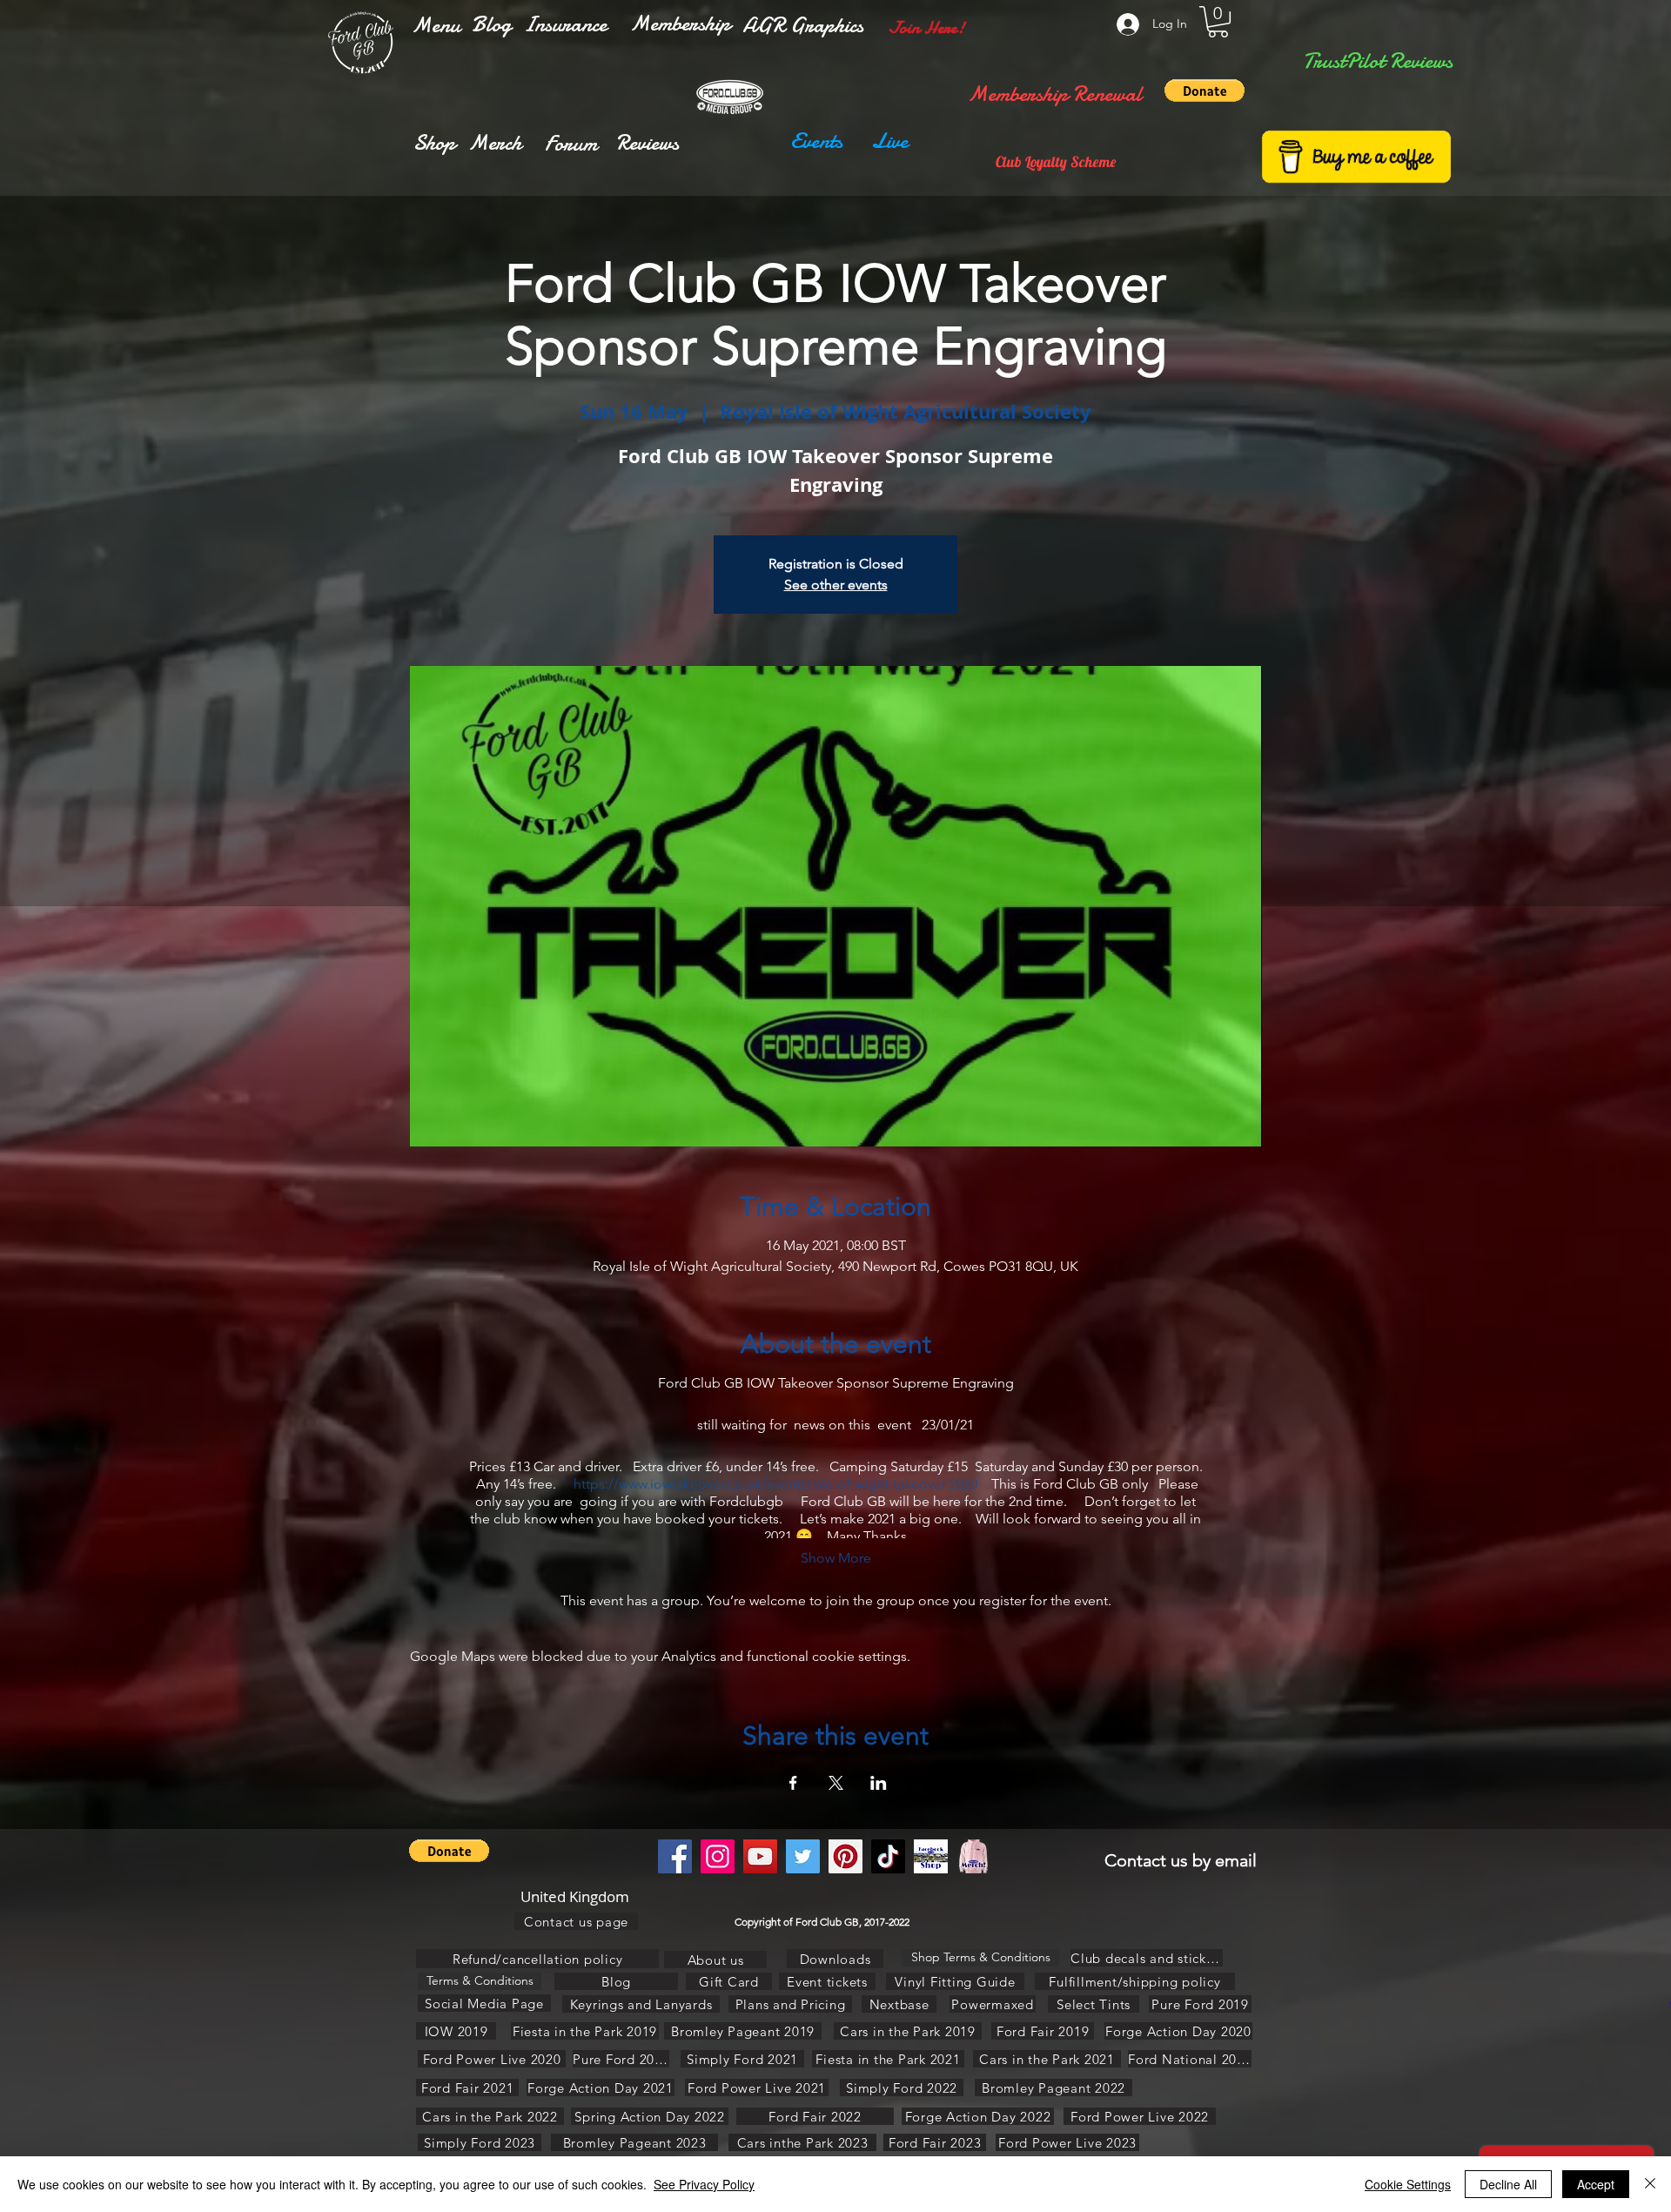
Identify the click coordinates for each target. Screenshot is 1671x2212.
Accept (1596, 2184)
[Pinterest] (846, 1856)
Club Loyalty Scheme (1056, 161)
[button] (436, 25)
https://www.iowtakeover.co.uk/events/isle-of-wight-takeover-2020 (775, 1484)
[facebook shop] (931, 1856)
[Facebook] (675, 1856)
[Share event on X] (836, 1783)
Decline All (1508, 2184)
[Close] (1650, 2184)
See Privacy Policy (704, 2184)
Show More (836, 1558)
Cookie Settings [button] (1408, 2184)
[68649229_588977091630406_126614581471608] (973, 1856)
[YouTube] (760, 1856)
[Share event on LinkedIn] (879, 1783)
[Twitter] (803, 1856)
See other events (836, 585)
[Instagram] (718, 1856)
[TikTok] (888, 1856)
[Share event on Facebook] (793, 1783)
